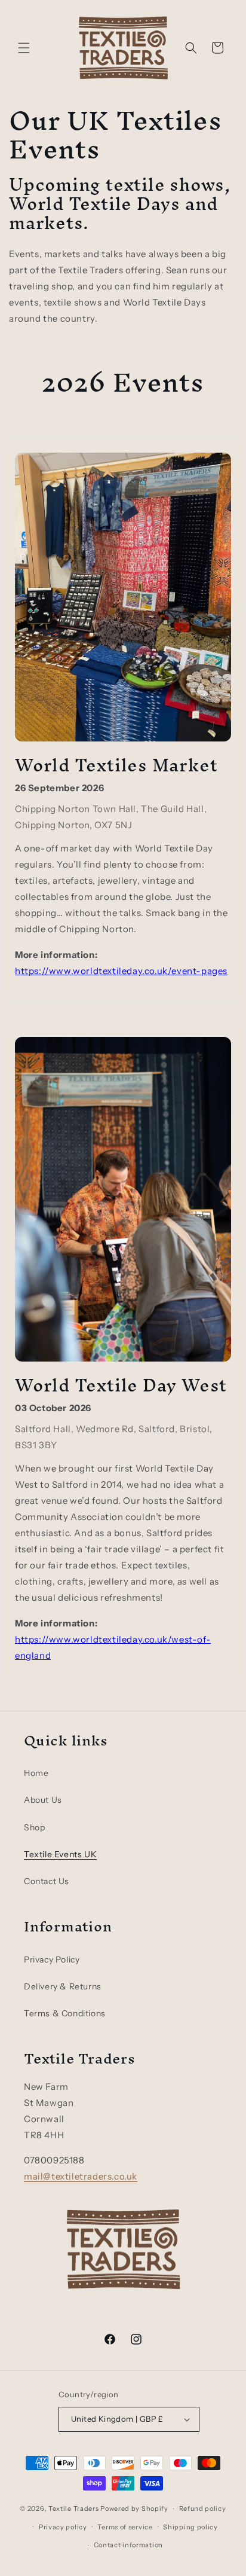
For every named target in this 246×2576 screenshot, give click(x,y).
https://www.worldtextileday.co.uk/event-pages (121, 971)
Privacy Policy (52, 1960)
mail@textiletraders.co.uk (81, 2176)
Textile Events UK (60, 1854)
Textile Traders (74, 2508)
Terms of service (125, 2527)
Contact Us (47, 1881)
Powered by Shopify (134, 2508)
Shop (34, 1827)
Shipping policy (190, 2527)
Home (36, 1773)
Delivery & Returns (63, 1986)
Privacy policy (63, 2527)
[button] (24, 48)
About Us (43, 1800)
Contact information (128, 2545)
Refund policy (203, 2508)
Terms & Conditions (65, 2013)
